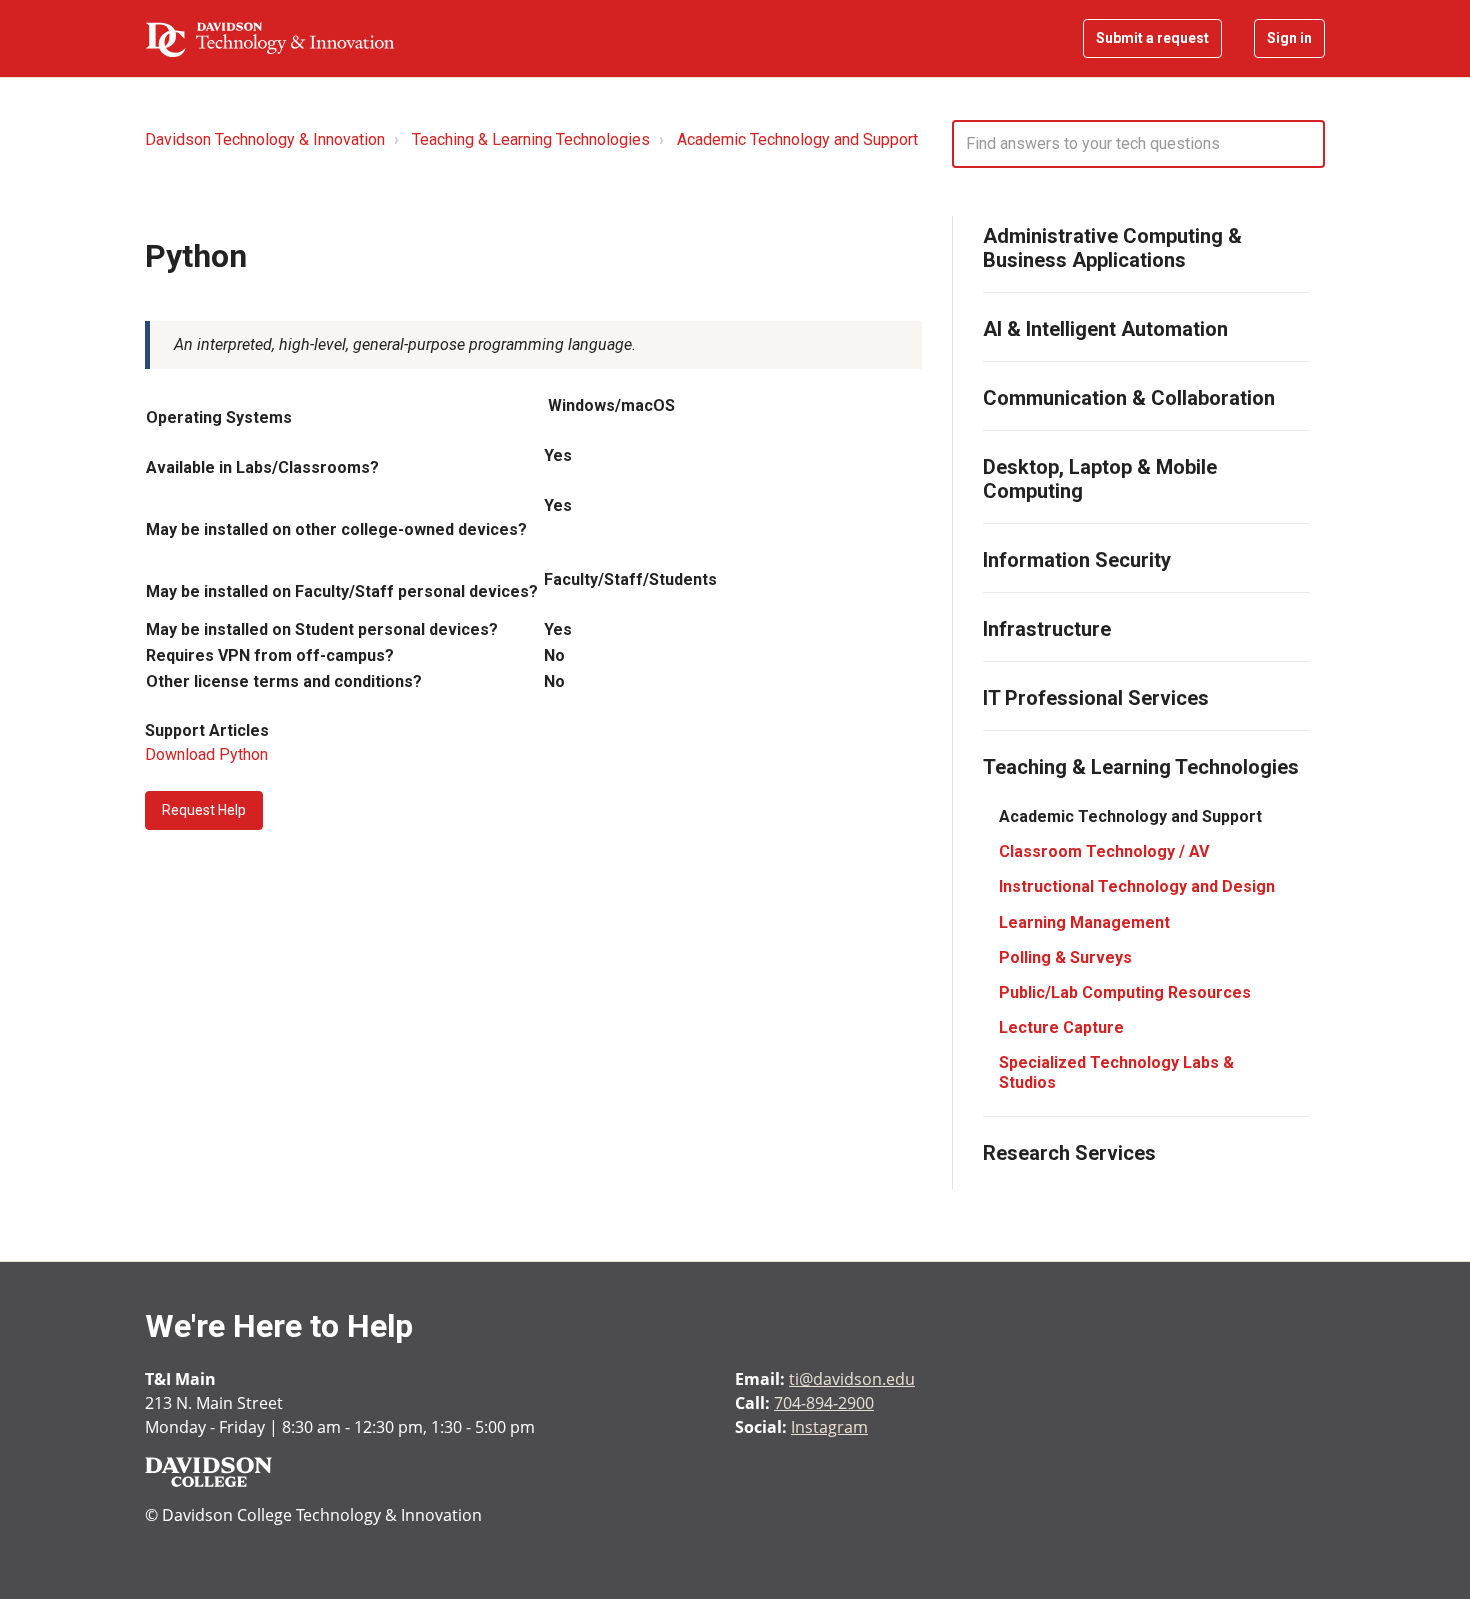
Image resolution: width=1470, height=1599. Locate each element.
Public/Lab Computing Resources (1125, 992)
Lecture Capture (1061, 1027)
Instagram (829, 1427)
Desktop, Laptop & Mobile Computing (1100, 479)
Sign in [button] (1289, 38)
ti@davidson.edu (852, 1379)
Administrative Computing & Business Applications (1112, 248)
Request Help (204, 810)
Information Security (1077, 560)
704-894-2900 (824, 1403)
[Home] (270, 39)
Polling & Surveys (1065, 957)
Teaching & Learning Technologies (531, 139)
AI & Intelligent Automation (1105, 329)
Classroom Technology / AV (1104, 851)
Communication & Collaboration (1129, 398)
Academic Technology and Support (797, 139)
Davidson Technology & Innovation (265, 139)
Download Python (206, 754)
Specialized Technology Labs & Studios (1116, 1072)
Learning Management (1084, 922)
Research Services (1069, 1153)
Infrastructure (1047, 629)
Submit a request (1152, 38)
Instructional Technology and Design (1137, 886)
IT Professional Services (1096, 698)
